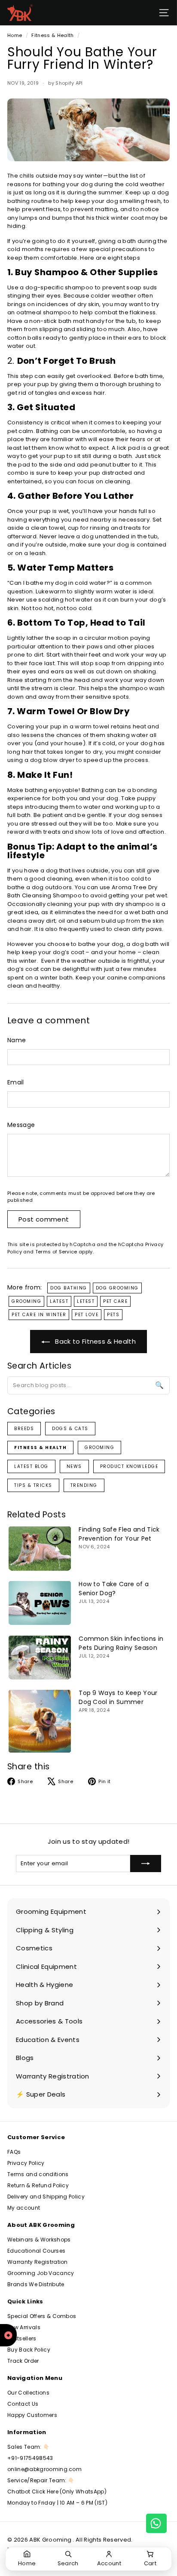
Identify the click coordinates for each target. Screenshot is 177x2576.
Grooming (99, 1448)
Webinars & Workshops (39, 2240)
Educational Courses (36, 2251)
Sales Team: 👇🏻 (28, 2447)
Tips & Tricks (33, 1485)
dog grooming (117, 1288)
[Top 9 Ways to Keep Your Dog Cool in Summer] (40, 1721)
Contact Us (23, 2404)
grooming (26, 1301)
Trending (84, 1485)
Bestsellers (22, 2338)
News (74, 1466)
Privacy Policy (26, 2163)
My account (24, 2208)
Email (16, 1082)
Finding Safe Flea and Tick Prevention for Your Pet (119, 1534)
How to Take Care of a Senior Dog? (114, 1589)
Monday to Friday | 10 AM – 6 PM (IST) (57, 2503)
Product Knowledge (129, 1466)
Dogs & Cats (70, 1429)
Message (21, 1125)
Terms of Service (56, 1252)
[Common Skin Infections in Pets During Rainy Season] (40, 1657)
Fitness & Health (52, 35)
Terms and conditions (38, 2174)
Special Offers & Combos (42, 2316)
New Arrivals (24, 2327)
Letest (86, 1301)
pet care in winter (39, 1315)
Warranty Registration (38, 2262)
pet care (115, 1301)
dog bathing (69, 1288)
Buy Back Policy (29, 2350)
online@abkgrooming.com (44, 2469)
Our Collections (28, 2393)
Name (17, 1040)
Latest (59, 1301)
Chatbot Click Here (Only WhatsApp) (57, 2492)
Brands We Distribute (36, 2284)
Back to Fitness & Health (95, 1341)
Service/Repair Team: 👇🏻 (41, 2480)
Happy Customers (32, 2415)
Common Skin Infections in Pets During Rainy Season (121, 1643)
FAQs (14, 2152)
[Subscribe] (146, 1864)
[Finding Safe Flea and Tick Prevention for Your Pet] (40, 1548)
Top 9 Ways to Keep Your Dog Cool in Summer (118, 1697)
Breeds (24, 1429)
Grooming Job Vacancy (41, 2273)
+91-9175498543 (30, 2458)
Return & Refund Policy (38, 2185)
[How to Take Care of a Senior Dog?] (40, 1603)
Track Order (23, 2361)
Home (15, 35)
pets (113, 1315)
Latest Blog (31, 1466)
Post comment (44, 1219)
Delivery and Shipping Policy (46, 2197)
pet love (87, 1315)
